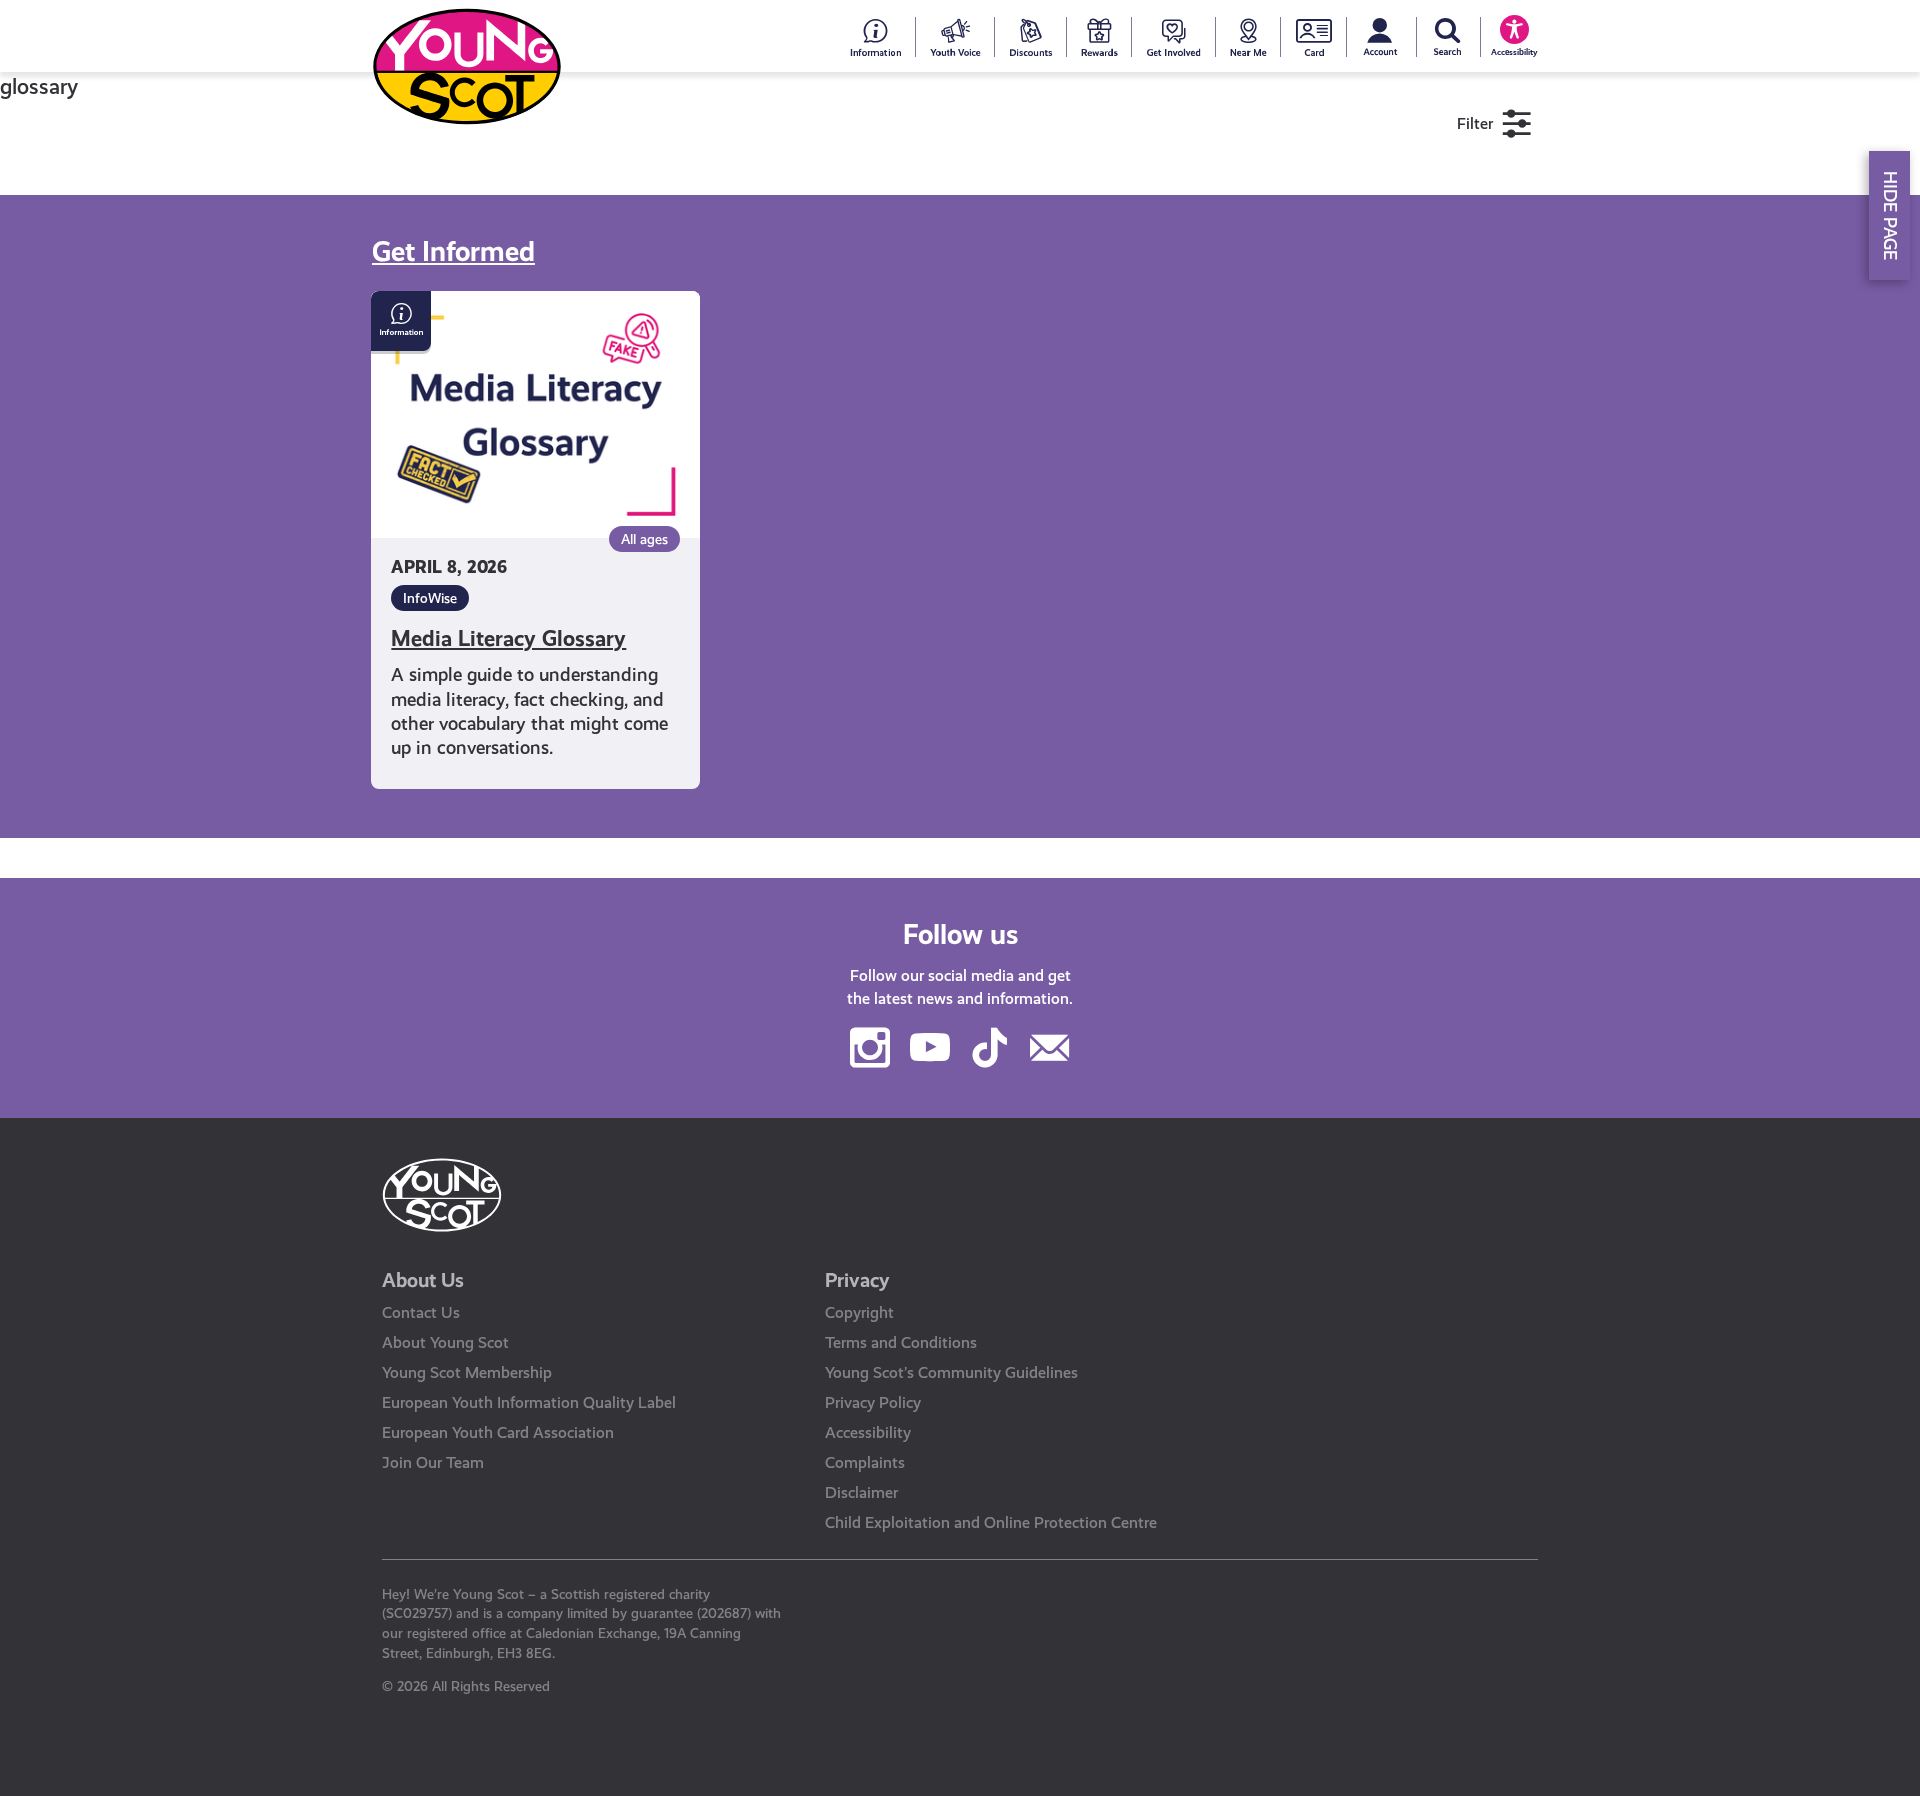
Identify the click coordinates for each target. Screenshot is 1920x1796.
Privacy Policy (873, 1402)
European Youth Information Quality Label (529, 1402)
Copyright (859, 1312)
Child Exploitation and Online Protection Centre (991, 1522)
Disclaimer (861, 1492)
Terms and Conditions (901, 1342)
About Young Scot (445, 1342)
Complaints (865, 1462)
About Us (423, 1280)
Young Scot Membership (467, 1372)
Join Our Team (433, 1462)
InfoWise (430, 598)
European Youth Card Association (498, 1432)
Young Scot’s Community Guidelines (951, 1372)
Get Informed (453, 251)
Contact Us (421, 1312)
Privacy (857, 1280)
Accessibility (868, 1432)
